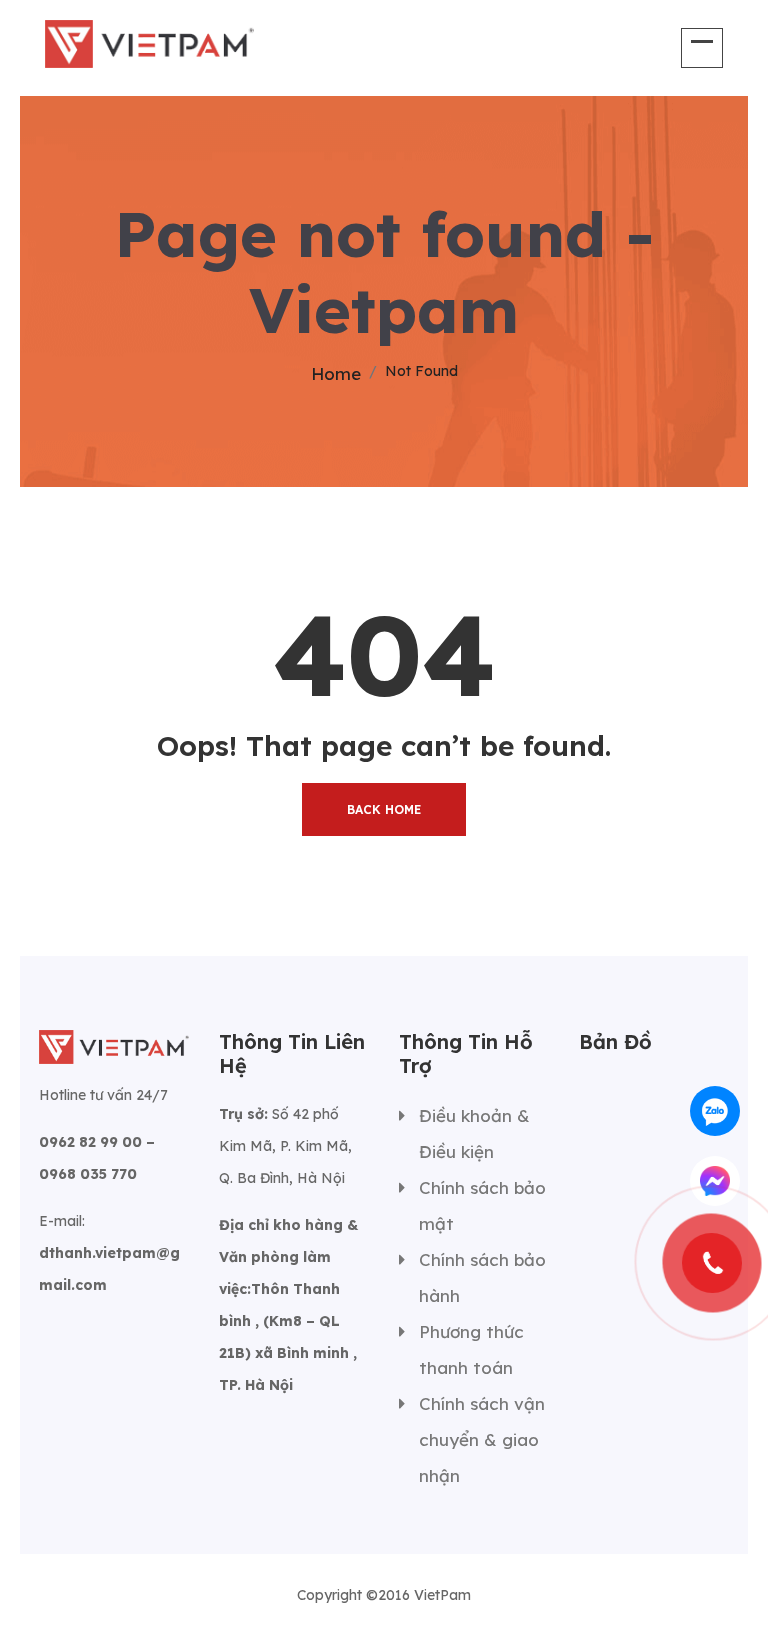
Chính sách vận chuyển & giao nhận (482, 1439)
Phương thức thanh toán (471, 1349)
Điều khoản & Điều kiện (474, 1133)
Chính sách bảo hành (482, 1277)
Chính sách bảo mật (482, 1205)
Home (336, 373)
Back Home (384, 809)
